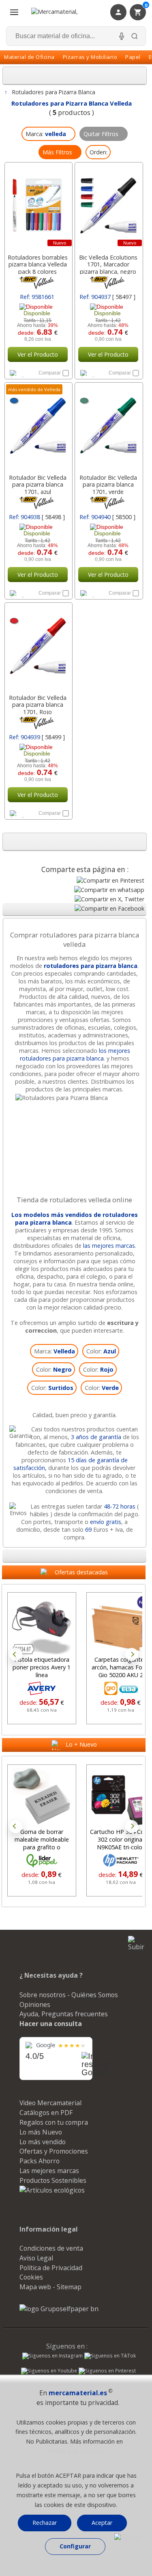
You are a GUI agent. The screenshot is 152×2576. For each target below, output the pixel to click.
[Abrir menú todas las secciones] (14, 12)
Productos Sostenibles (53, 2180)
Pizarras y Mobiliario (90, 57)
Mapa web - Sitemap (50, 2287)
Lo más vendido (43, 2142)
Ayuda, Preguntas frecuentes (64, 2014)
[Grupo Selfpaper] (59, 2309)
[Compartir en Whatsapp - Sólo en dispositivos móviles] (109, 890)
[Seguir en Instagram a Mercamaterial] (52, 2357)
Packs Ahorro (40, 2161)
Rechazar (45, 2523)
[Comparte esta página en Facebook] (109, 908)
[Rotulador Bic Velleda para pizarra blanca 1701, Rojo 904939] (38, 646)
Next (132, 1654)
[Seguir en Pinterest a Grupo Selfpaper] (107, 2372)
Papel (133, 57)
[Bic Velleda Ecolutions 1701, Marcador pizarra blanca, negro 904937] (108, 206)
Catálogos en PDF (46, 2113)
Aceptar (102, 2523)
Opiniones (35, 2005)
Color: (101, 1351)
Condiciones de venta (51, 2248)
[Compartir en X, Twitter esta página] (109, 899)
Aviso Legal (36, 2258)
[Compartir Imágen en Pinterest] (110, 880)
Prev (16, 1654)
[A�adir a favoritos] (22, 373)
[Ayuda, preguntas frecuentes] (127, 2538)
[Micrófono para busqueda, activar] (122, 36)
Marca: (55, 1351)
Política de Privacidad (51, 2268)
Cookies (31, 2277)
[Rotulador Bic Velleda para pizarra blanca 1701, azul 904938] (38, 426)
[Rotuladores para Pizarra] (75, 1098)
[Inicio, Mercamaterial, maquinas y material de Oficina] (65, 12)
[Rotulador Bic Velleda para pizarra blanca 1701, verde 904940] (108, 426)
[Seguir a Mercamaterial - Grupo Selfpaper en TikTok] (110, 2356)
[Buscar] (135, 36)
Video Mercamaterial (50, 2103)
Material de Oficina (29, 57)
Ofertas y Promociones (54, 2151)
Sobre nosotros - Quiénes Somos (69, 1995)
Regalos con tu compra (54, 2122)
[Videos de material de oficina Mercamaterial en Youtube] (49, 2372)
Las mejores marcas (49, 2171)
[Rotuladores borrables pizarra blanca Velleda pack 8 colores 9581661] (38, 206)
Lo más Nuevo (41, 2132)
